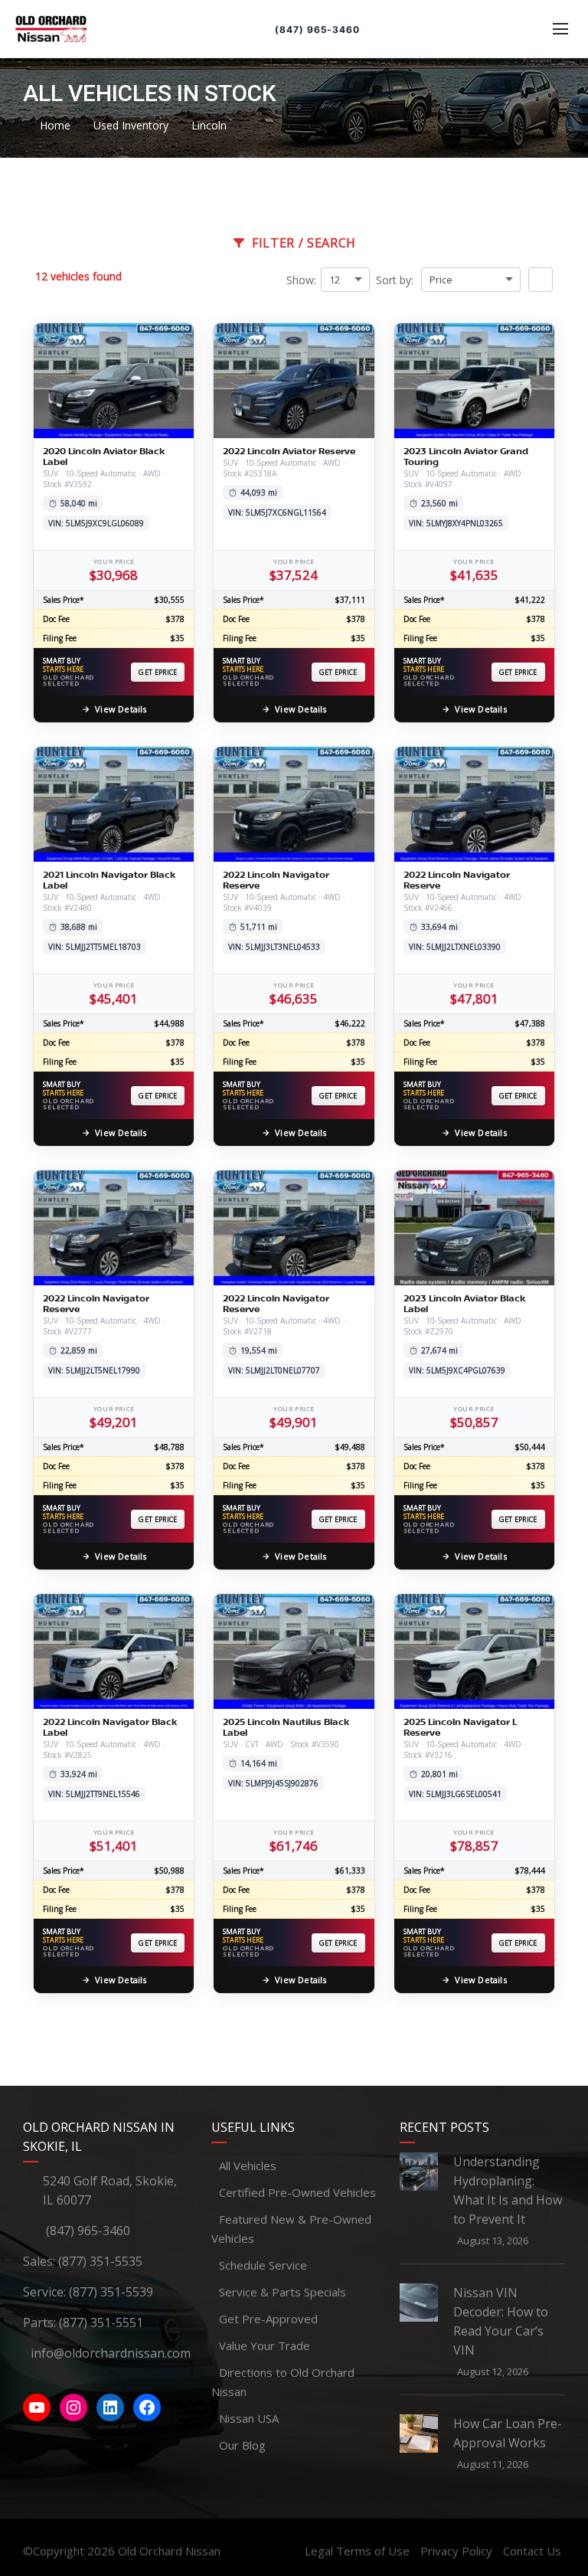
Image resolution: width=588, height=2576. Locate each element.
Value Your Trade (265, 2345)
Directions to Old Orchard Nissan (283, 2382)
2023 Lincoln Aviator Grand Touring (466, 457)
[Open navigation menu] (560, 29)
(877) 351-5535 (100, 2261)
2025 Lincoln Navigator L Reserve (460, 1727)
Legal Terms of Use (357, 2551)
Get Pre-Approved (268, 2319)
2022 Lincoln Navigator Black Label (110, 1727)
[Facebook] (147, 2407)
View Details (121, 709)
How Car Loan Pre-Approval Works (508, 2433)
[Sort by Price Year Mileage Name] (471, 280)
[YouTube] (37, 2407)
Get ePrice (158, 672)
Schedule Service (263, 2265)
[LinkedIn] (110, 2407)
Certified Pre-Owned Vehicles (297, 2192)
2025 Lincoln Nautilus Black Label (286, 1727)
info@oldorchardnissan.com (111, 2353)
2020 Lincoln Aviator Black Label (104, 457)
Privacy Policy (456, 2551)
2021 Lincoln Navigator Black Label (109, 880)
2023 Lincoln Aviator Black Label (464, 1304)
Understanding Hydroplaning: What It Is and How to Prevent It (508, 2190)
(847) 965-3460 (317, 29)
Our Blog (242, 2445)
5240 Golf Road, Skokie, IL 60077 (110, 2190)
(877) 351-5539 (111, 2292)
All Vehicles (248, 2165)
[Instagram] (73, 2407)
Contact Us (532, 2551)
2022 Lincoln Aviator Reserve (289, 451)
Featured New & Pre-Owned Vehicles (291, 2229)
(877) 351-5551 (101, 2322)
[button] (541, 280)
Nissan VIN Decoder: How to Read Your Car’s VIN (501, 2321)
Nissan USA (249, 2418)
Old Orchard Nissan (169, 2551)
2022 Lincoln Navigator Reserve (276, 880)
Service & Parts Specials (283, 2292)
